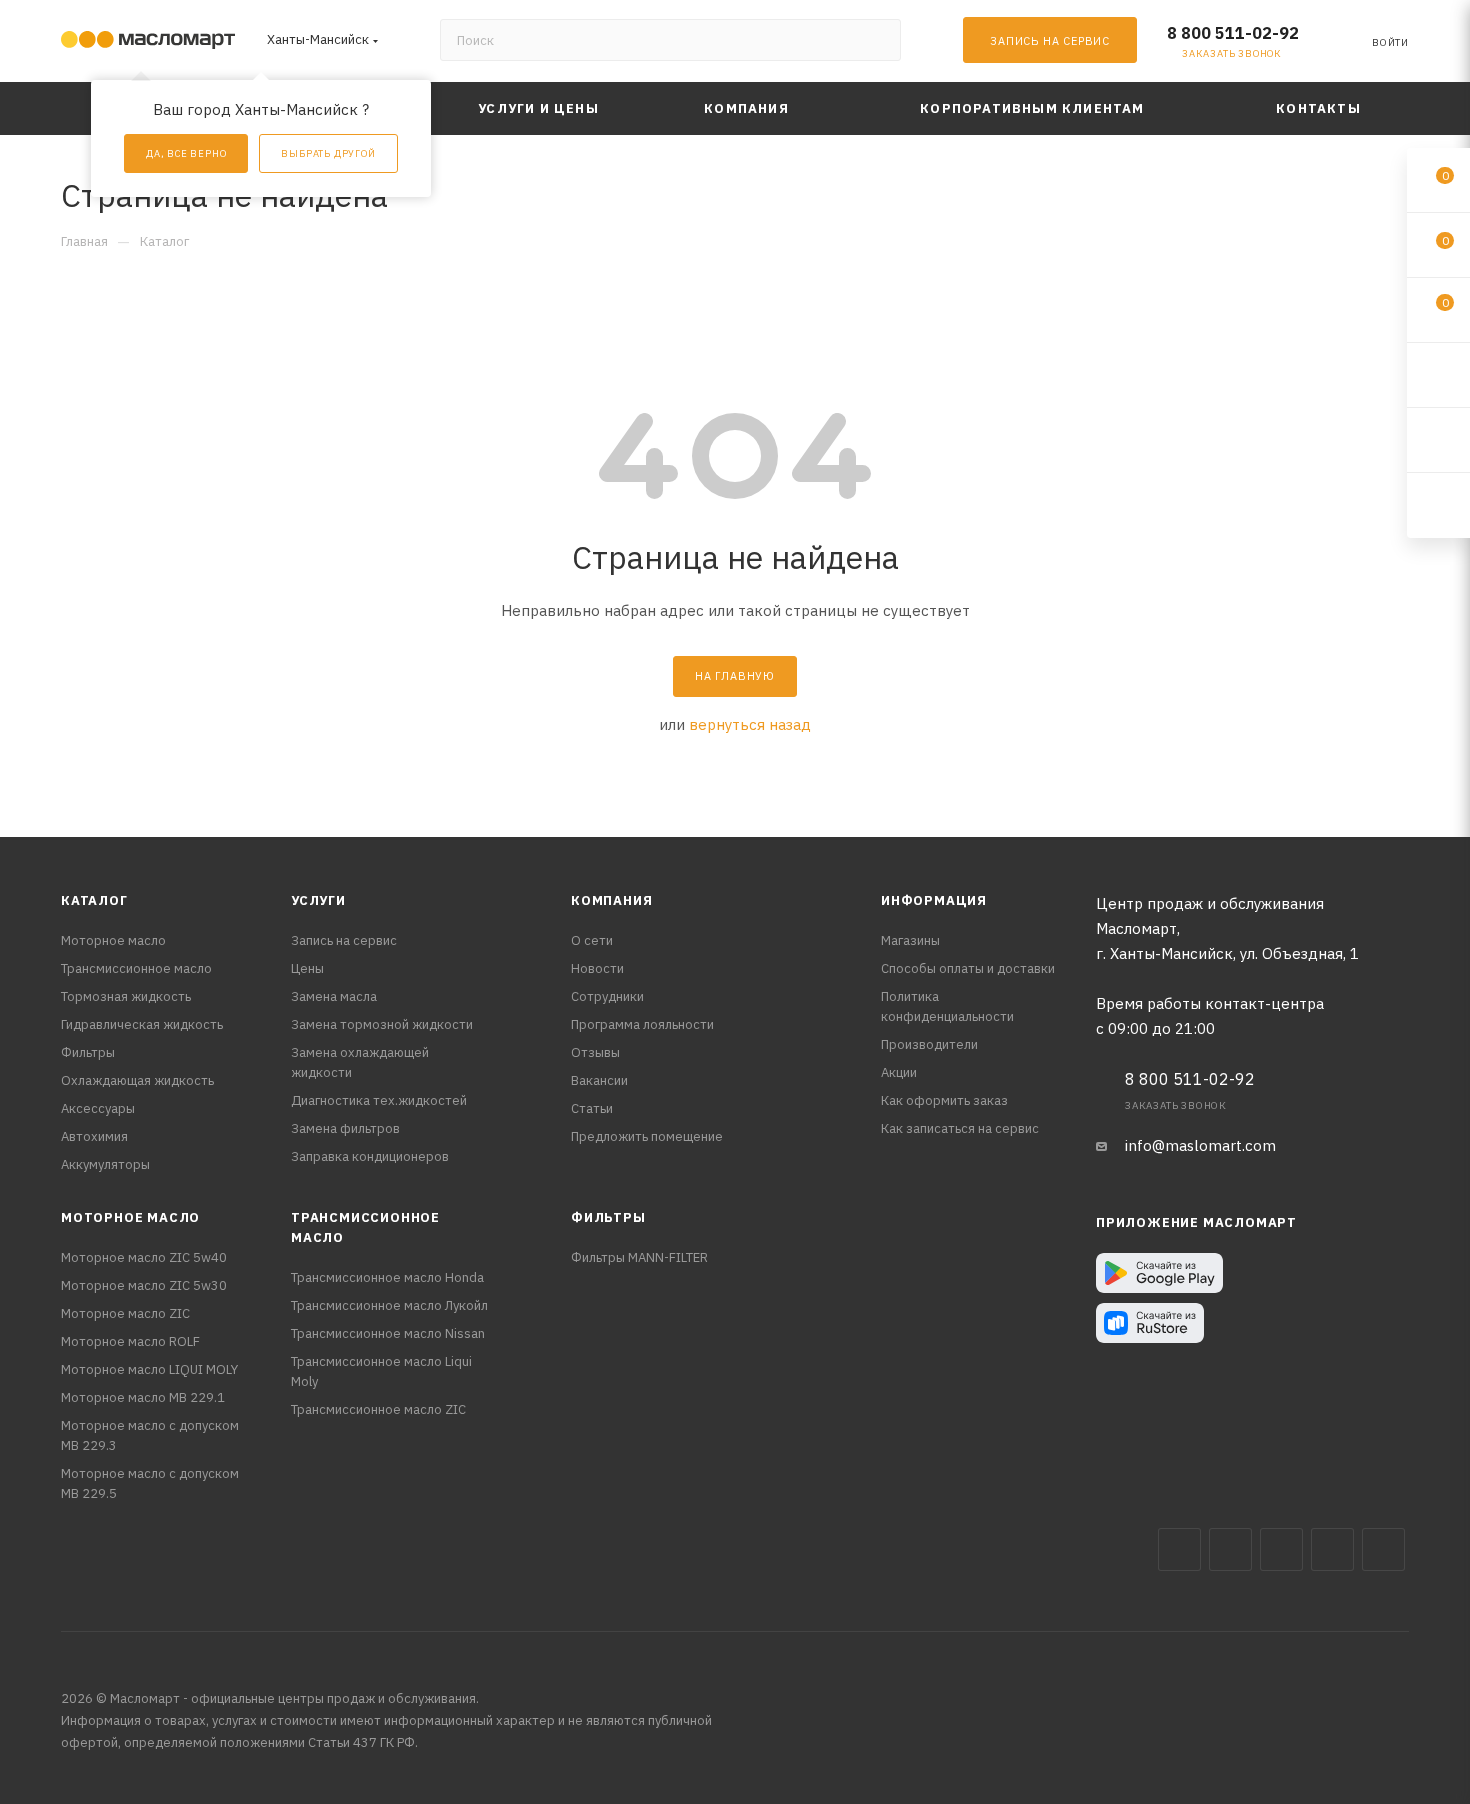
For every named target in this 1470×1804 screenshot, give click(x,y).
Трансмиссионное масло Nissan (388, 1333)
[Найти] (876, 40)
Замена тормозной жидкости (382, 1024)
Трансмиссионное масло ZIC (378, 1409)
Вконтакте (1179, 1549)
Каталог (94, 900)
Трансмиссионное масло (136, 968)
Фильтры (88, 1052)
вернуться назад (750, 724)
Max (1230, 1549)
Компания (611, 900)
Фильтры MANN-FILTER (639, 1257)
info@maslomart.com (1200, 1145)
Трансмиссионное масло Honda (387, 1277)
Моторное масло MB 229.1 (143, 1397)
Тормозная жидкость (126, 996)
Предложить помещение (647, 1136)
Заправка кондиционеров (370, 1156)
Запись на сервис (344, 940)
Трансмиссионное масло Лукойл (389, 1305)
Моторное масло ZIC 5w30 (144, 1285)
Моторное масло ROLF (130, 1341)
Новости (597, 968)
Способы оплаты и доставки (968, 968)
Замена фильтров (345, 1128)
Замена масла (334, 996)
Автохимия (94, 1136)
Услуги (318, 900)
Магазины (910, 940)
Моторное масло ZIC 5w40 (144, 1257)
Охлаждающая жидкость (137, 1080)
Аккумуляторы (105, 1164)
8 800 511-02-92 (1233, 33)
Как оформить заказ (944, 1100)
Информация (934, 900)
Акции (899, 1072)
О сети (592, 940)
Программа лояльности (642, 1024)
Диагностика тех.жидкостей (379, 1100)
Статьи (592, 1108)
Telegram (1281, 1549)
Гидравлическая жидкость (142, 1024)
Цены (307, 968)
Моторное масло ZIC (125, 1313)
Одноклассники (1383, 1549)
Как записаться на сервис (960, 1128)
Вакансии (599, 1080)
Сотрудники (607, 996)
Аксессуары (98, 1108)
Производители (929, 1044)
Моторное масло (113, 940)
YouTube (1332, 1549)
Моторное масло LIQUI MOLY (149, 1369)
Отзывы (595, 1052)
